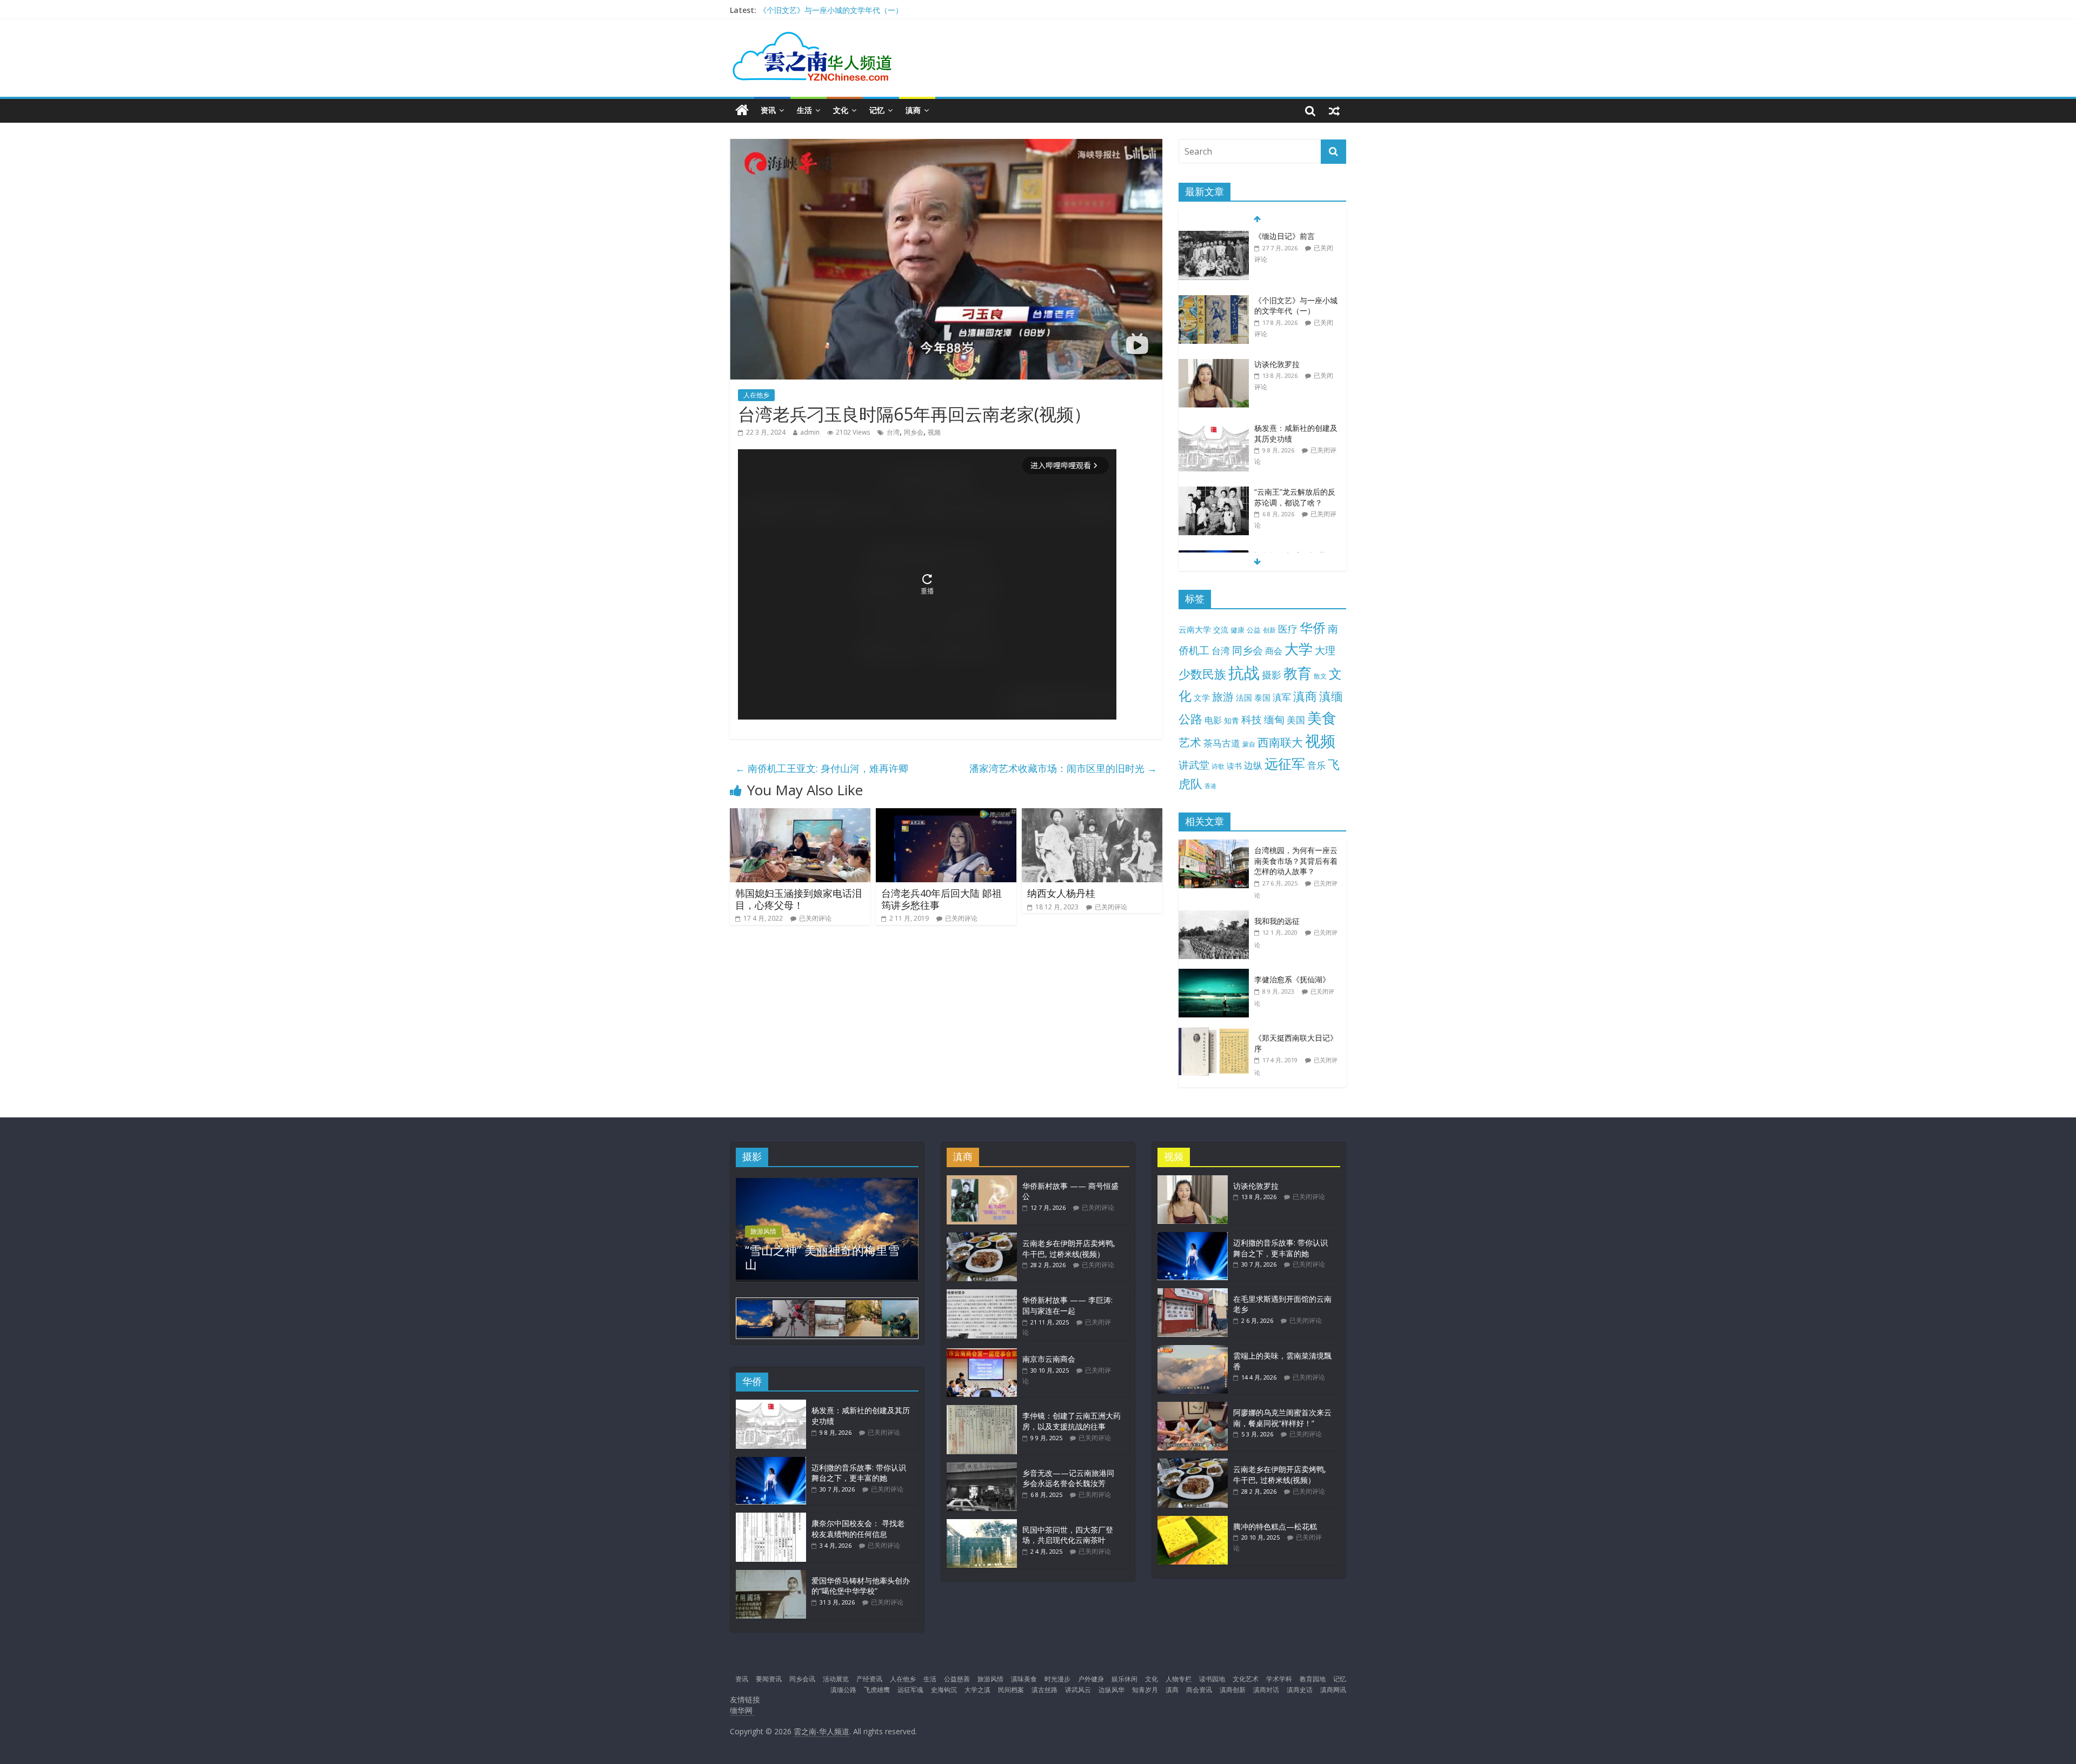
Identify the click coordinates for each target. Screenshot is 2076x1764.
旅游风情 (763, 1231)
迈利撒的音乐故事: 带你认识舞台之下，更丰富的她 (844, 10)
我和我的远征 (1277, 921)
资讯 (768, 110)
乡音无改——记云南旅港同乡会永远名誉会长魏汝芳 (1068, 1478)
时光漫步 (1057, 1679)
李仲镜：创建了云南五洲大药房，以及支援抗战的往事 (1072, 1421)
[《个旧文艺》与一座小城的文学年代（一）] (1214, 237)
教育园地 (1313, 1679)
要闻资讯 (769, 1679)
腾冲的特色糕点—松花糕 (1275, 1526)
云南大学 (1195, 630)
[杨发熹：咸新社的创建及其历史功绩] (1214, 365)
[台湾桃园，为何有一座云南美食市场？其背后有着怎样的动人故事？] (1216, 845)
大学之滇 (977, 1690)
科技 (1252, 719)
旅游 (1223, 697)
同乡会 (914, 432)
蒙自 (1249, 744)
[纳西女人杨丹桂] (1092, 815)
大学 (1299, 649)
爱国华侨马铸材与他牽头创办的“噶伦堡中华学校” (861, 1586)
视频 (934, 432)
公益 (1254, 630)
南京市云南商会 (1049, 1359)
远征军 (1285, 764)
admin (810, 432)
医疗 (1288, 629)
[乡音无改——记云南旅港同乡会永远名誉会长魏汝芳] (982, 1467)
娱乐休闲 (1124, 1679)
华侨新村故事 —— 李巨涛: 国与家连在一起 (1067, 1305)
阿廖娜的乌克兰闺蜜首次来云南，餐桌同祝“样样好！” (1282, 1418)
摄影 (1272, 675)
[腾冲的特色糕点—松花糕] (1193, 1521)
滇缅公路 (843, 1690)
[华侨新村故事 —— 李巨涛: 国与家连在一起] (982, 1294)
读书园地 (1212, 1679)
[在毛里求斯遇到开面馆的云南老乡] (1193, 1293)
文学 (1202, 698)
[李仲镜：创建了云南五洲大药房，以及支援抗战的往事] (982, 1410)
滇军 (1282, 697)
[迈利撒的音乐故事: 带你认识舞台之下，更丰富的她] (1214, 492)
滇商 (913, 110)
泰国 (1262, 697)
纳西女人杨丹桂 (1061, 893)
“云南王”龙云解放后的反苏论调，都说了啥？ (1295, 433)
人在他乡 (756, 395)
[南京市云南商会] (982, 1353)
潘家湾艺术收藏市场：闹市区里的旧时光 (1063, 768)
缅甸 (1274, 719)
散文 (1320, 676)
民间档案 (1011, 1690)
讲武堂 (1194, 765)
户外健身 (1091, 1679)
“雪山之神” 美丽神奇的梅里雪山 (822, 1257)
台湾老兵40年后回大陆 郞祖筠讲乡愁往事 (941, 899)
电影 (1213, 720)
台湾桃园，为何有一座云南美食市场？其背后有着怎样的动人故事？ (1296, 861)
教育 (1297, 673)
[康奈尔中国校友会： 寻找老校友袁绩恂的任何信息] (771, 1518)
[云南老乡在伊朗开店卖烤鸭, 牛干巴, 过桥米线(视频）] (982, 1238)
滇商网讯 (1333, 1690)
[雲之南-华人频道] (742, 111)
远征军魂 (910, 1690)
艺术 (1190, 742)
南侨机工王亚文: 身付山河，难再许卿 (822, 768)
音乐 (1316, 765)
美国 (1296, 720)
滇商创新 (1233, 1690)
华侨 (1313, 627)
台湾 (893, 432)
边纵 (1253, 765)
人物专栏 (1179, 1679)
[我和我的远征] (1216, 916)
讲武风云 (1078, 1690)
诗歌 (1218, 766)
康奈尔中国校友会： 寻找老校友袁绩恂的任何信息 (858, 1529)
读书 (1234, 766)
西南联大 (1280, 742)
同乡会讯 (802, 1679)
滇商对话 (1266, 1690)
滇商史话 (1300, 1690)
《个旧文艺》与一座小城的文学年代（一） (1296, 241)
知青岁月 (1145, 1690)
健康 (1237, 630)
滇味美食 (1024, 1679)
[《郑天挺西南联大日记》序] (1216, 1033)
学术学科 (1279, 1679)
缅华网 (742, 1710)
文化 (841, 110)
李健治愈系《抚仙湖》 (1292, 979)
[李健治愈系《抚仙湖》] (1216, 974)
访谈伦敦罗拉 (1277, 300)
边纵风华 (1112, 1690)
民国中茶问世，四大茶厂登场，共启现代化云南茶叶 (1068, 1535)
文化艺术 (1246, 1679)
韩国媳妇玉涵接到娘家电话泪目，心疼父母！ (799, 899)
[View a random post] (1334, 110)
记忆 (877, 110)
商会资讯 (1199, 1690)
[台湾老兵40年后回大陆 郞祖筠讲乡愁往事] (946, 815)
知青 (1232, 720)
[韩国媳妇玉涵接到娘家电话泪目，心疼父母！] (800, 815)
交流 (1221, 630)
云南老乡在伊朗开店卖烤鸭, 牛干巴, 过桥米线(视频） (1069, 1249)
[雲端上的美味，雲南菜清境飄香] (1193, 1350)
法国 (1244, 697)
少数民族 (1202, 674)
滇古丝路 (1044, 1690)
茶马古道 (1222, 743)
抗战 (1244, 673)
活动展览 (836, 1679)
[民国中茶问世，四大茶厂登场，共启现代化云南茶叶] (982, 1524)
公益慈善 (957, 1679)
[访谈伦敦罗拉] (1214, 301)
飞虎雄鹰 (877, 1690)
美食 (1322, 718)
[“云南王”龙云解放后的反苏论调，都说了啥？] (1214, 428)
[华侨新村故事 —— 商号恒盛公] (982, 1180)
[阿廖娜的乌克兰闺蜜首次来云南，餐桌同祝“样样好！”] (1193, 1407)
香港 (1210, 786)
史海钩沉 (944, 1690)
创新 (1269, 630)
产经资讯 (869, 1679)
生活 (804, 110)
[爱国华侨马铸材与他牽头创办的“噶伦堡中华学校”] (771, 1575)
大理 (1325, 650)
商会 (1274, 651)
